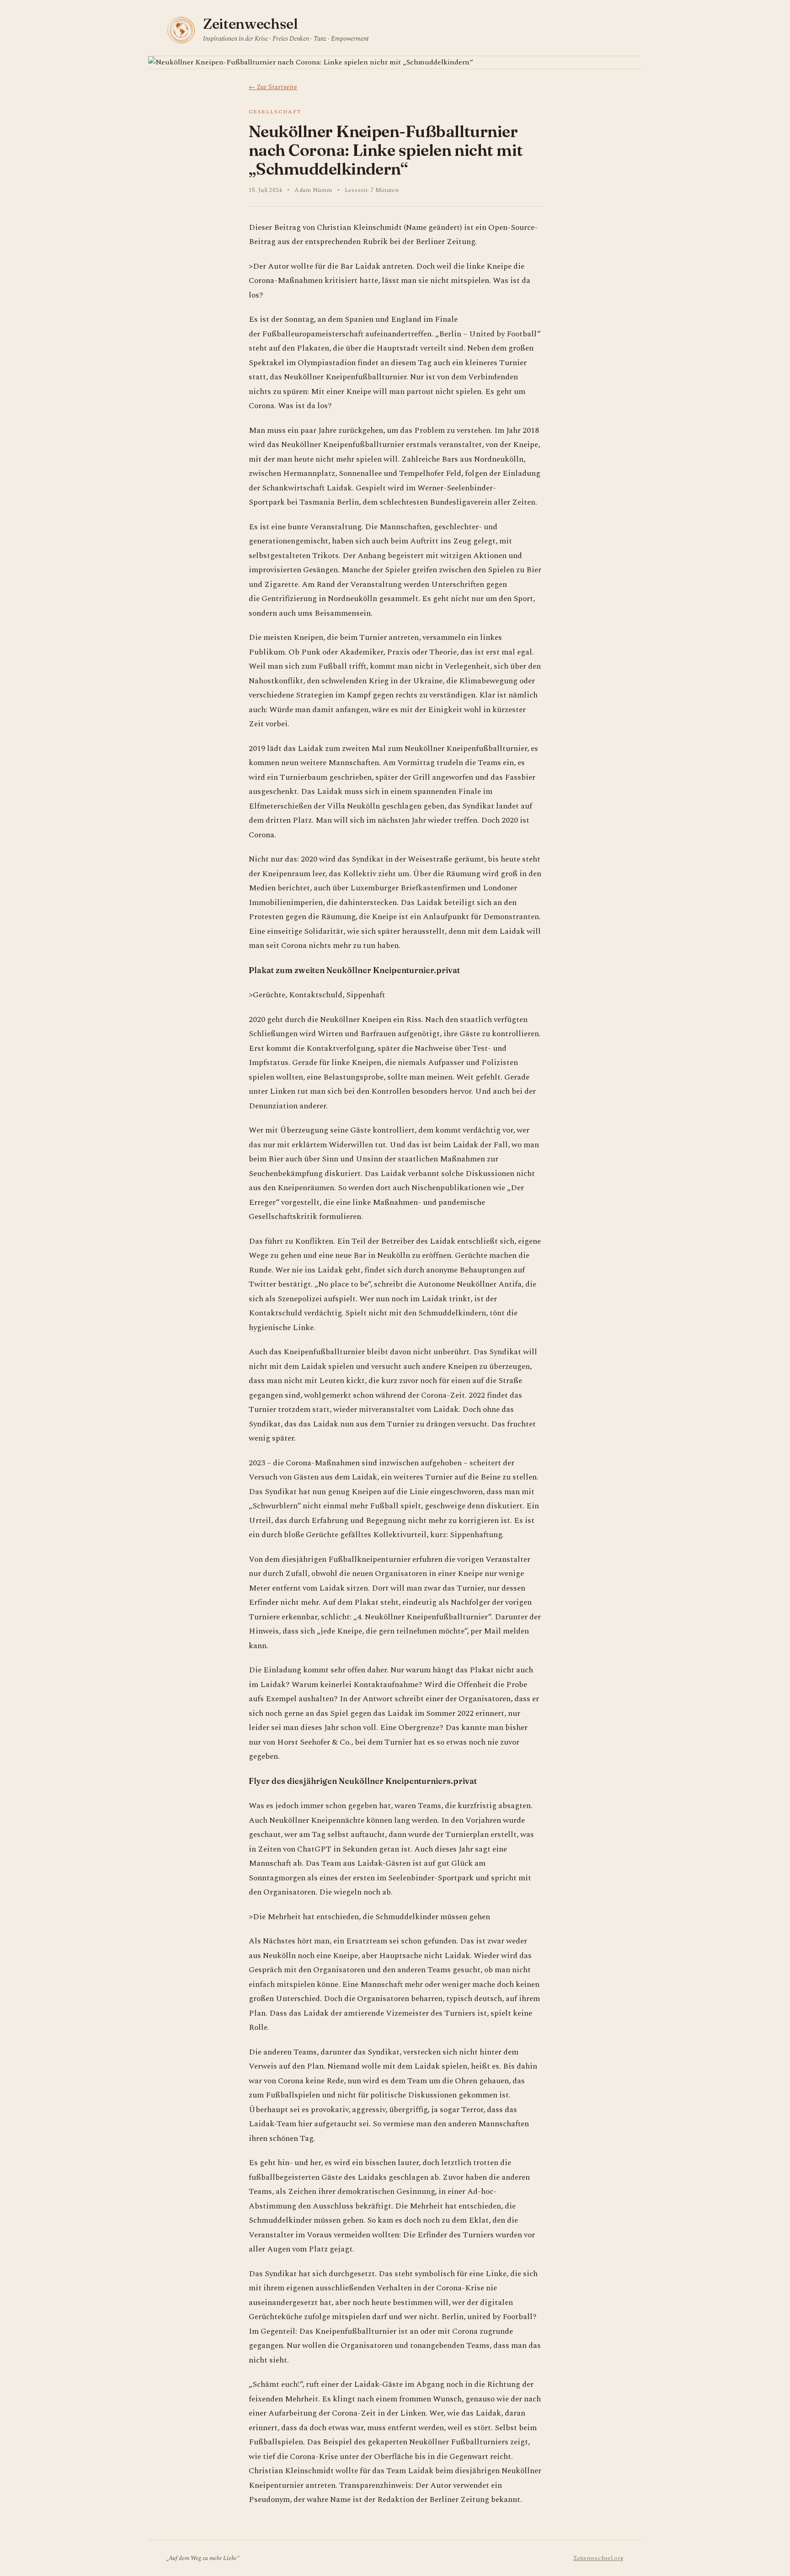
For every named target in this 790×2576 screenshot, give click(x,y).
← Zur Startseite (273, 87)
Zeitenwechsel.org (598, 2558)
